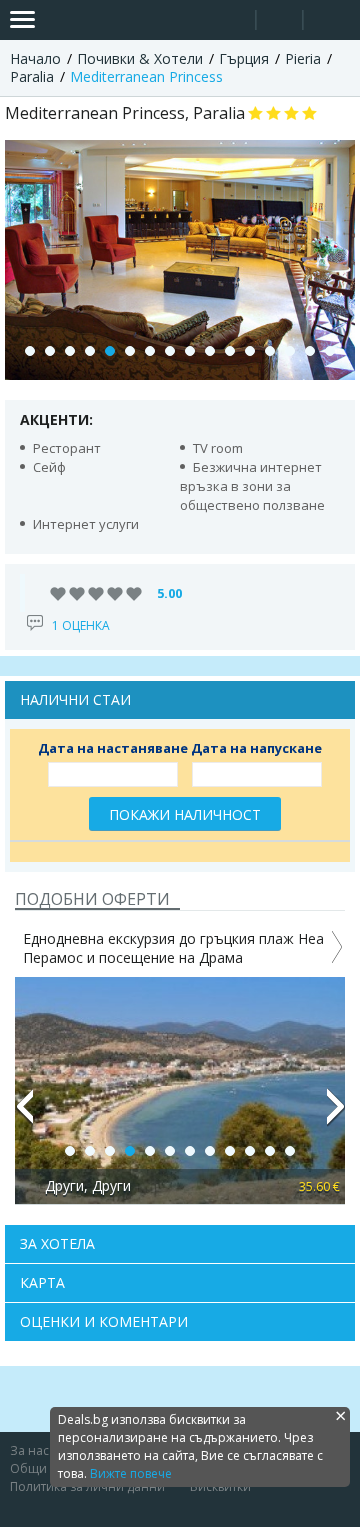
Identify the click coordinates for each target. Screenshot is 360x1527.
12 (250, 351)
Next (336, 1115)
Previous (24, 1115)
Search (232, 20)
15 (310, 351)
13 (270, 351)
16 (330, 351)
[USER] (281, 22)
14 (290, 351)
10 (210, 351)
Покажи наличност (185, 814)
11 (230, 351)
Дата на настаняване (113, 748)
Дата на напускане (256, 748)
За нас (29, 1450)
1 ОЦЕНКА (81, 625)
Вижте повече (131, 1473)
